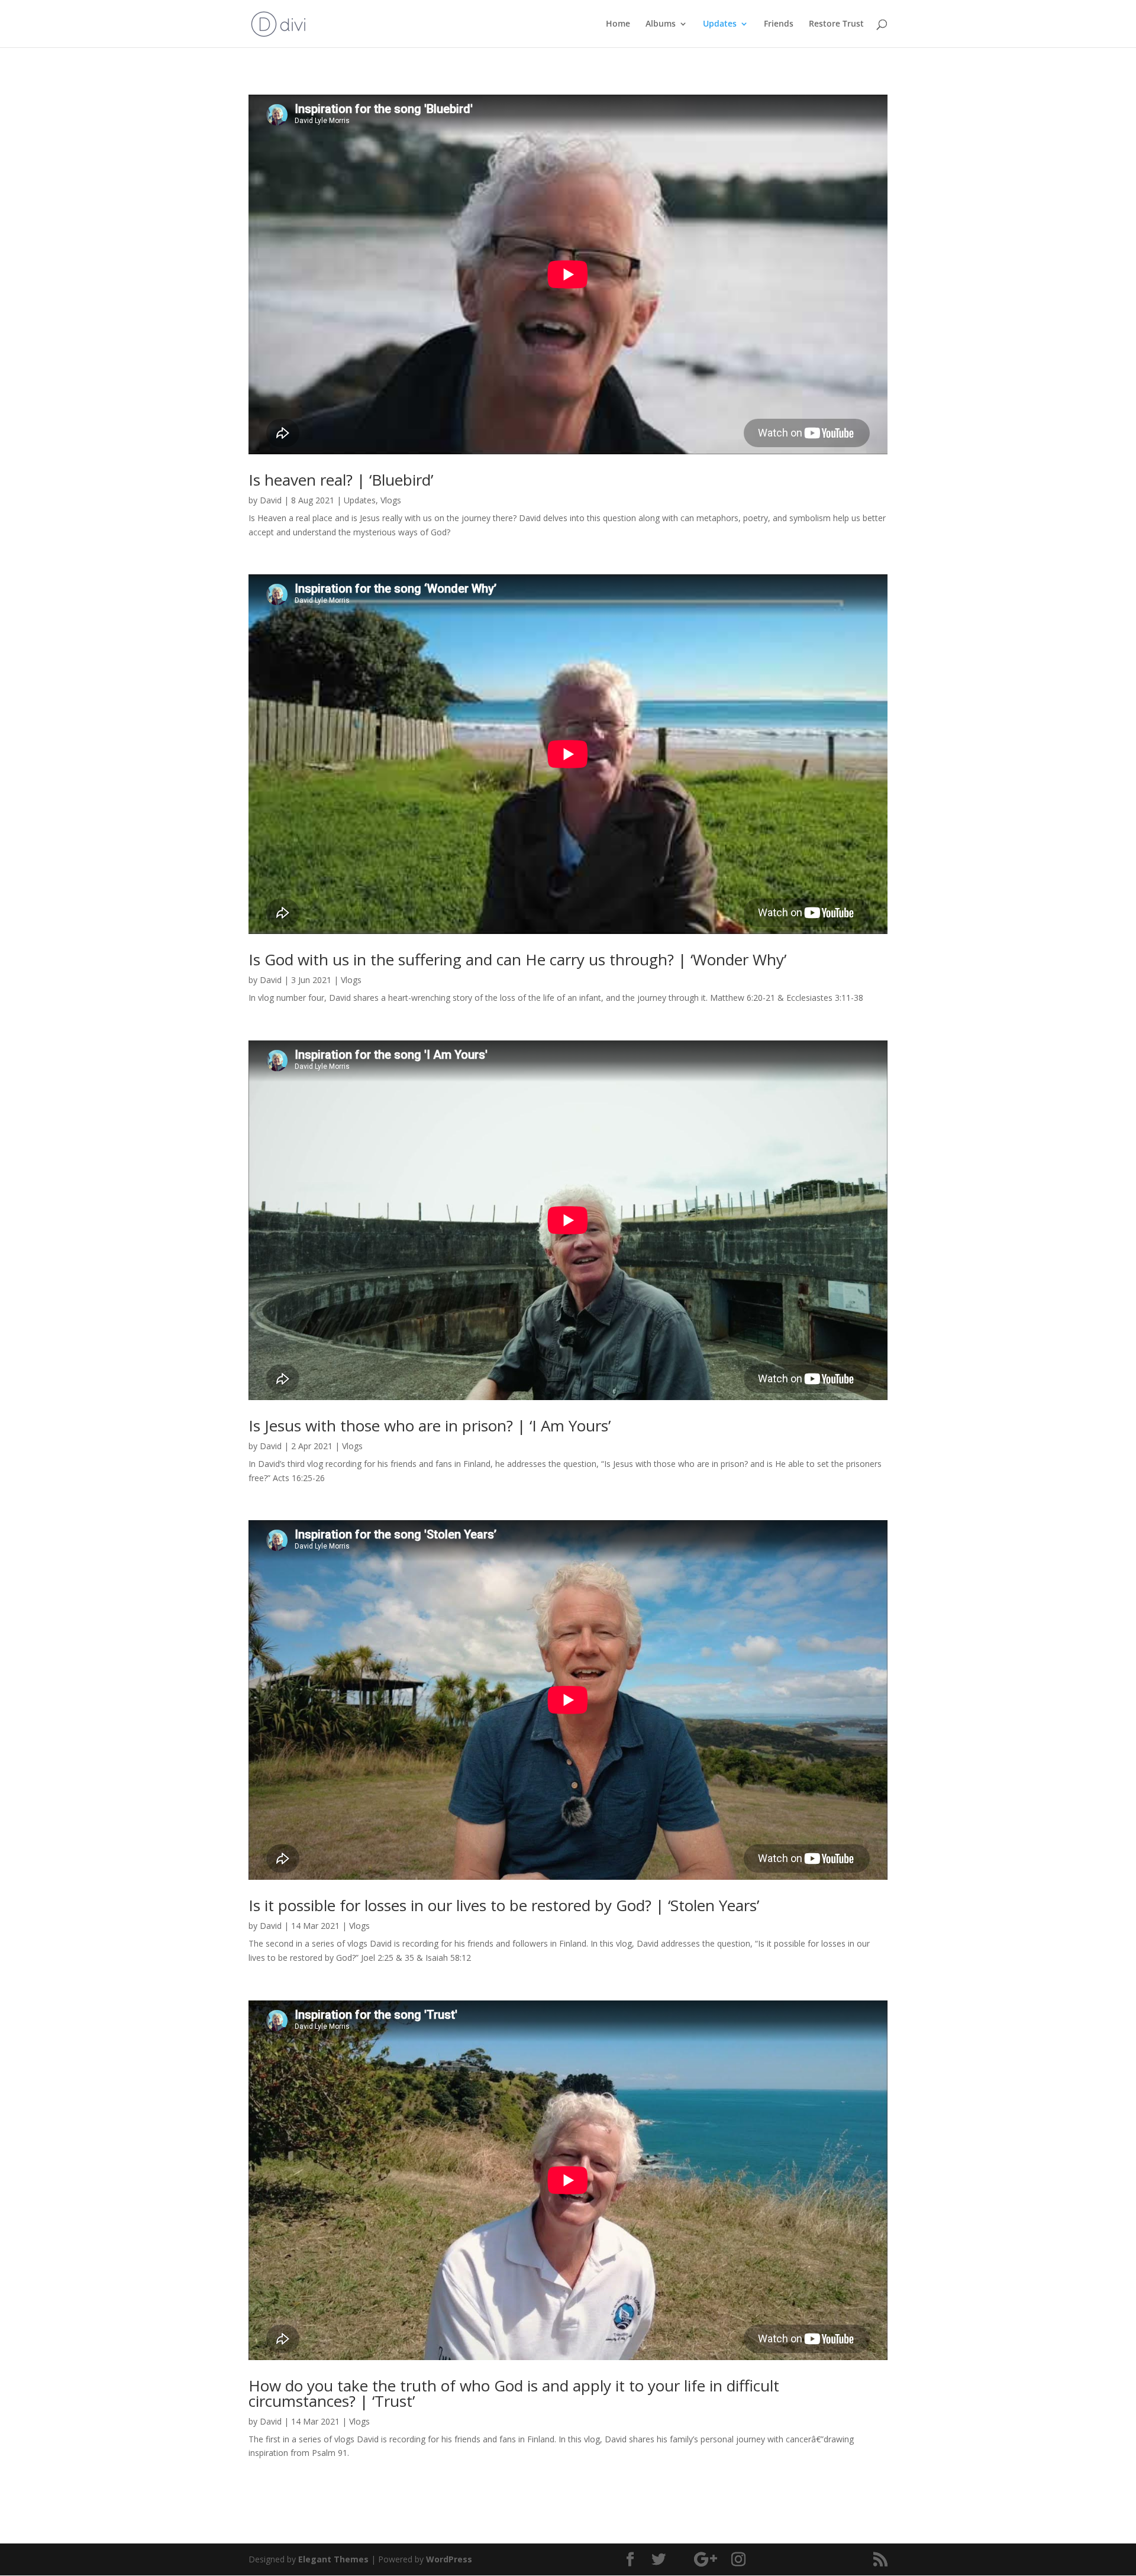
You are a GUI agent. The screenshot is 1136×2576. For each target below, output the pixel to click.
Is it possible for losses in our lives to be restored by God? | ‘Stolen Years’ (504, 1905)
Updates (720, 24)
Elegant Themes (333, 2559)
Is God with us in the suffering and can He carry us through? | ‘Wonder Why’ (517, 959)
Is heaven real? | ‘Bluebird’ (341, 480)
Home (618, 24)
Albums (661, 24)
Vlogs (391, 500)
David (271, 500)
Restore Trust (836, 24)
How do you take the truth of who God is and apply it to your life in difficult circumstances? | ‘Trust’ (514, 2393)
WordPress (449, 2559)
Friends (779, 24)
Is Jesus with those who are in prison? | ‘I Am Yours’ (430, 1426)
